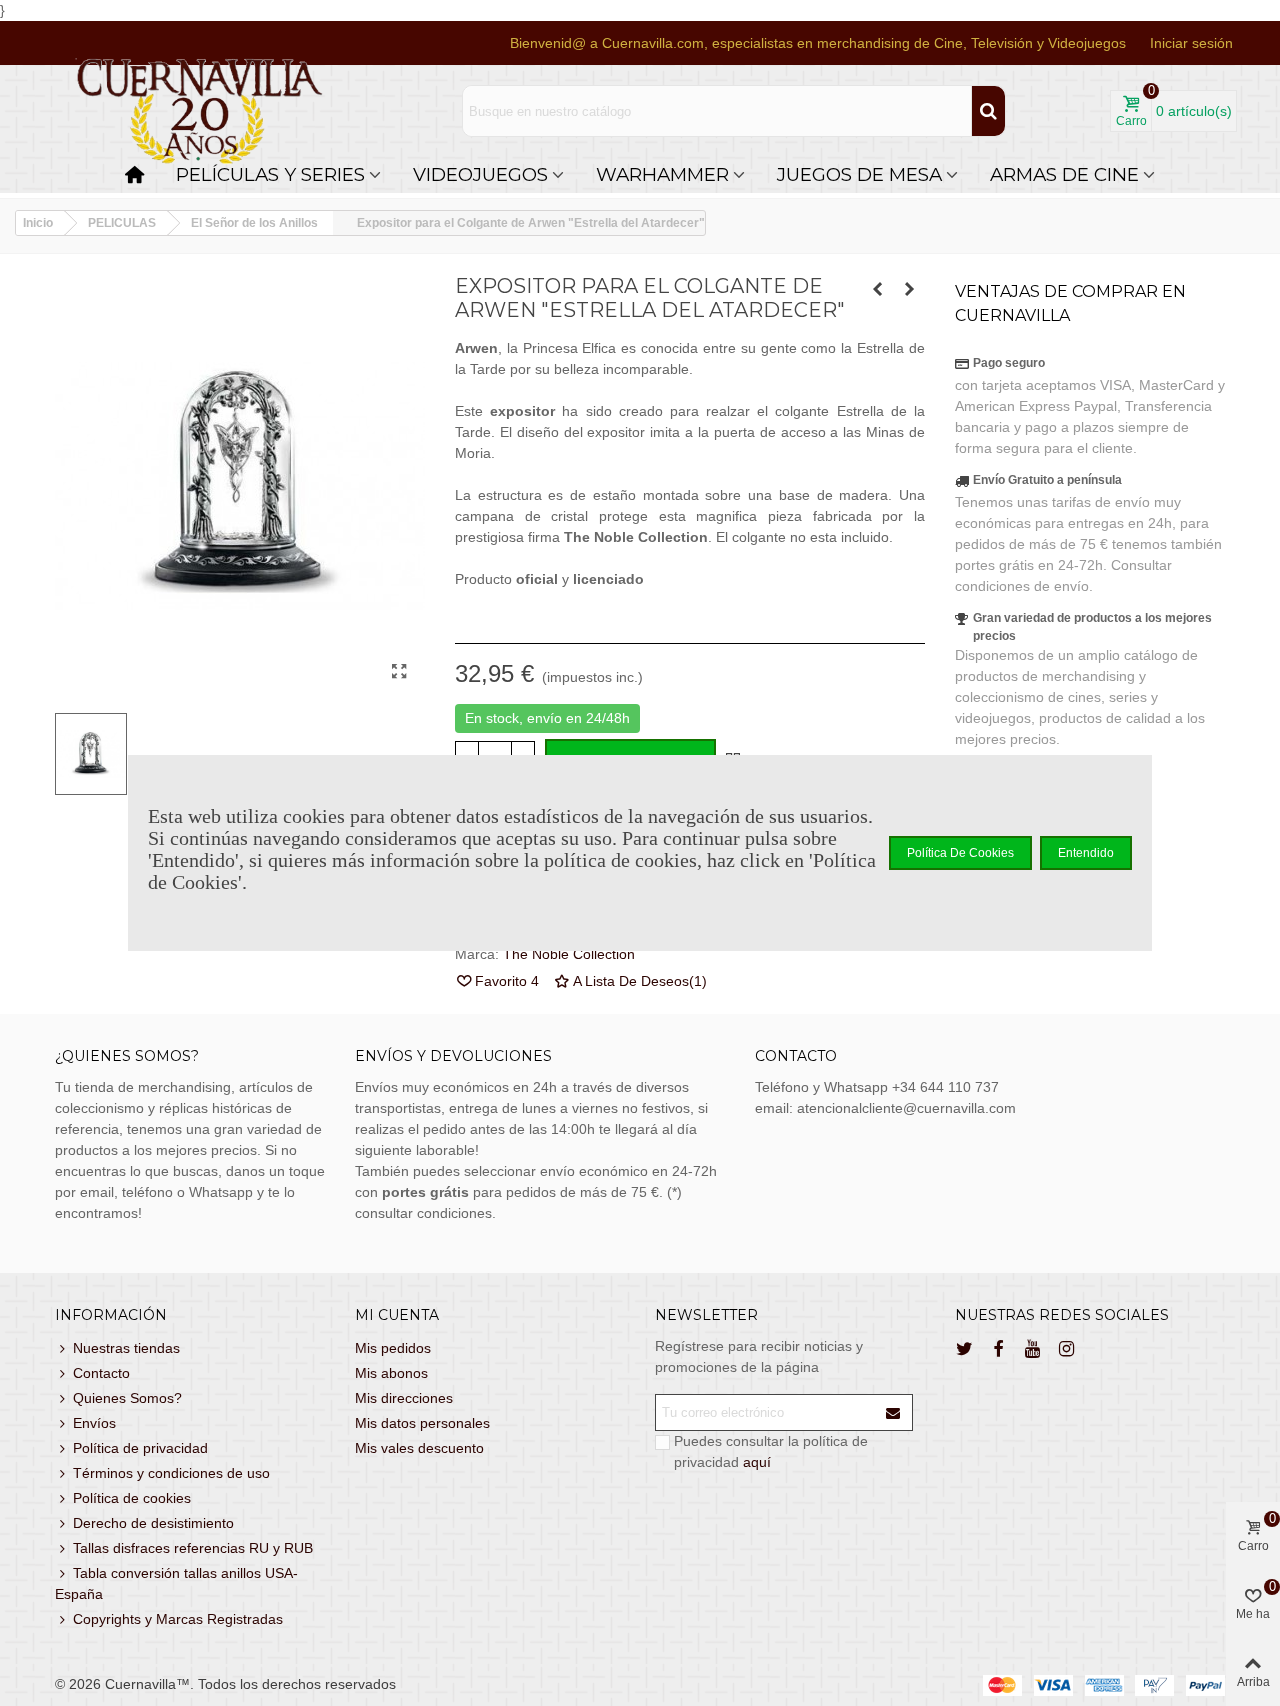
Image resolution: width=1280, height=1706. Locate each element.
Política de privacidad (140, 1448)
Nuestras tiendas (126, 1348)
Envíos (94, 1423)
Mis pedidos (393, 1348)
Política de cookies (132, 1498)
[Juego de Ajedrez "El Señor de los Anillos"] (910, 289)
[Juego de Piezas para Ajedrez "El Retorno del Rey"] (878, 289)
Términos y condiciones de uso (171, 1473)
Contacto (101, 1373)
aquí (757, 1462)
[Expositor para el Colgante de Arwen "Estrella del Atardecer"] (400, 672)
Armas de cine (1064, 174)
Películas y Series (270, 174)
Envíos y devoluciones (453, 1056)
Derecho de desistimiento (153, 1523)
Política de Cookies (960, 853)
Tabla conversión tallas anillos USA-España (176, 1583)
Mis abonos (391, 1373)
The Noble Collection (569, 954)
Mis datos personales (422, 1423)
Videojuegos (480, 174)
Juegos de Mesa (859, 174)
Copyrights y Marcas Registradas (178, 1619)
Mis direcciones (404, 1398)
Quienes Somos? (127, 1398)
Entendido (1086, 853)
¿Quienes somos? (127, 1056)
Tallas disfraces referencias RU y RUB (193, 1548)
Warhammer (662, 174)
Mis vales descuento (419, 1448)
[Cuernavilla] (200, 111)
